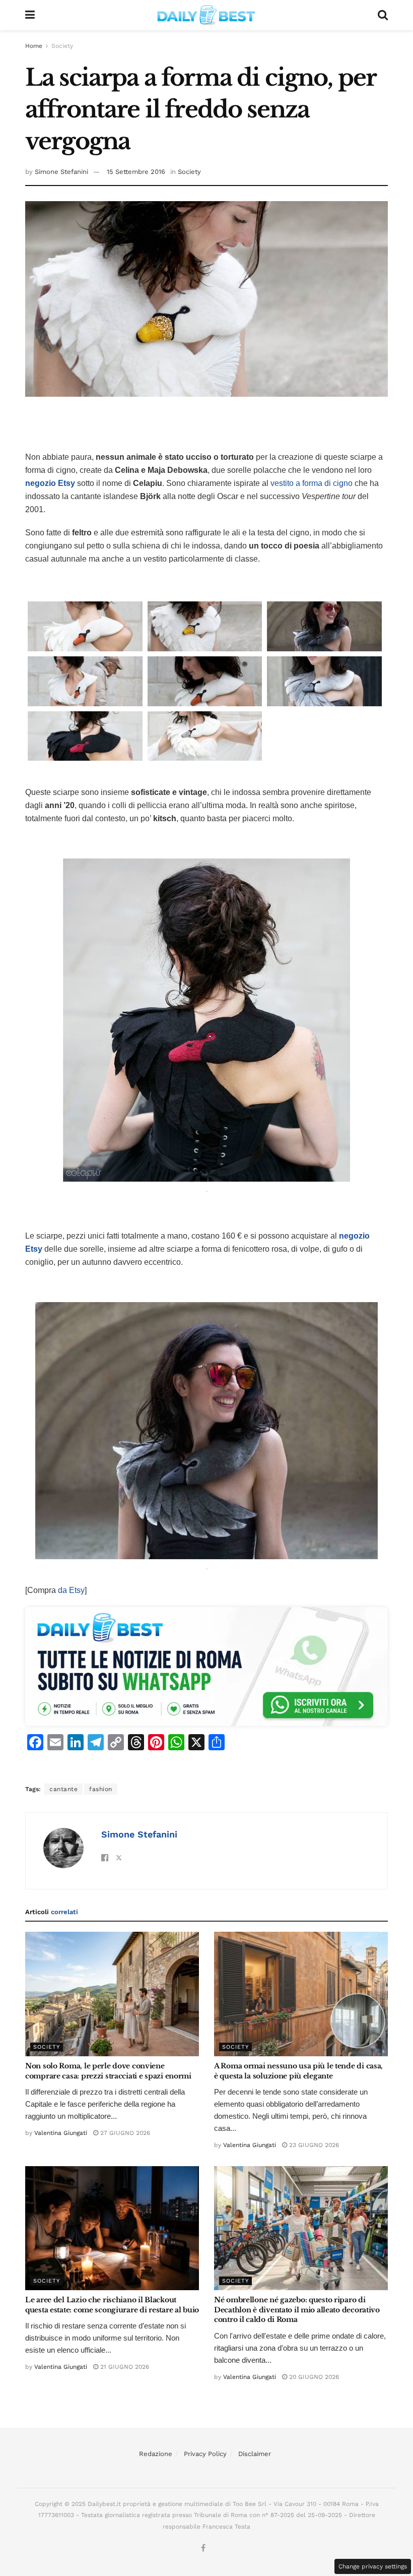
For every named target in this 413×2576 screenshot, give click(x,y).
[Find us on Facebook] (203, 2548)
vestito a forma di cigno (312, 483)
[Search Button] (383, 15)
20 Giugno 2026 (313, 2377)
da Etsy (71, 1590)
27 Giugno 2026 (124, 2133)
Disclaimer (255, 2454)
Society (62, 46)
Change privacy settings (373, 2566)
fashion (101, 1789)
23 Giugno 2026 (313, 2145)
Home (34, 46)
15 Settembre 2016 (136, 172)
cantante (63, 1789)
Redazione (156, 2454)
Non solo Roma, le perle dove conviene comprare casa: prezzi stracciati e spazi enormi (108, 2071)
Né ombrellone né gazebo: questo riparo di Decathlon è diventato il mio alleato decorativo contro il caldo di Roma (297, 2310)
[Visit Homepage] (206, 15)
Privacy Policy (205, 2454)
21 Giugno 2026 (124, 2367)
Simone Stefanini (61, 172)
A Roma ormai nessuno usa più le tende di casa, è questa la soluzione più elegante (298, 2071)
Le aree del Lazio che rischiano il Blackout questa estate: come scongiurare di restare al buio (112, 2305)
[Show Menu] (30, 15)
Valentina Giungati (61, 2133)
